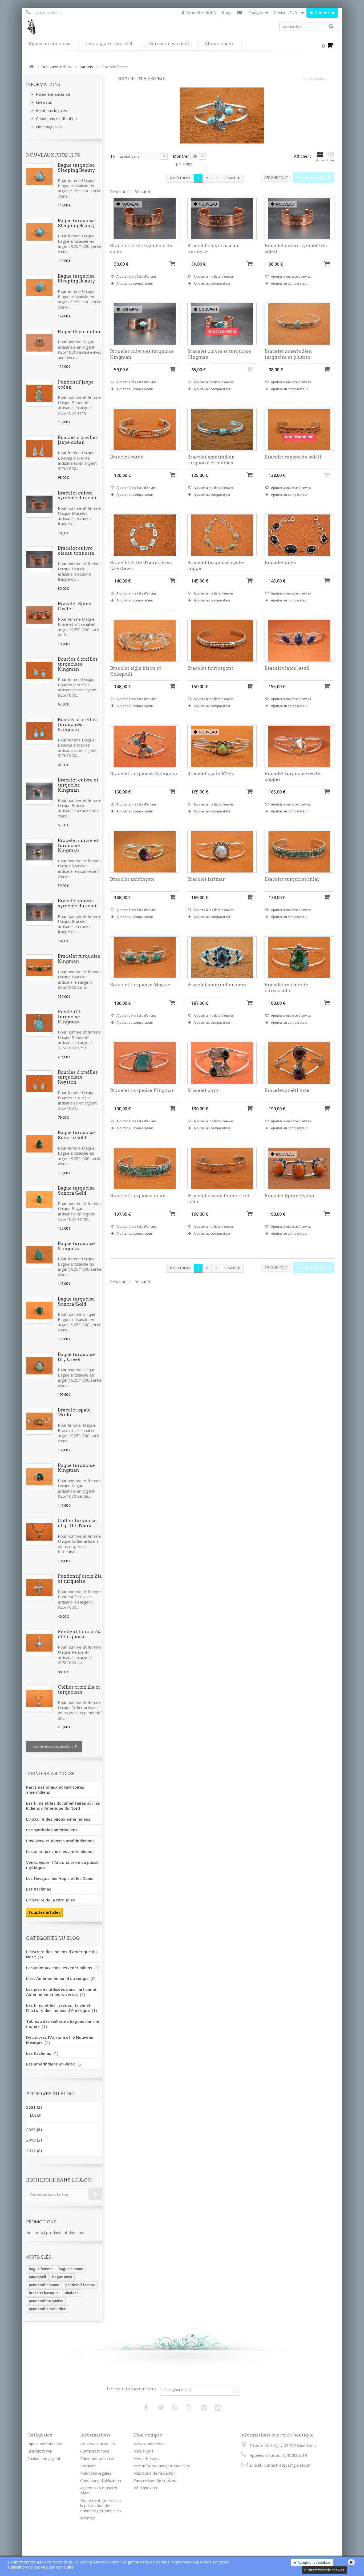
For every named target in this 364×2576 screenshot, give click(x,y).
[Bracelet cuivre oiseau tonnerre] (39, 560)
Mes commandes (149, 2444)
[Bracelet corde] (145, 430)
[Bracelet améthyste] (299, 1063)
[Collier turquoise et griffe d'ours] (39, 1532)
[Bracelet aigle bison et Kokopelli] (145, 641)
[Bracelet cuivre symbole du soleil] (39, 504)
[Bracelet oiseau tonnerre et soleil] (222, 1169)
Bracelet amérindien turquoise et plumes (211, 460)
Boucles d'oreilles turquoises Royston (78, 1077)
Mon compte (148, 2435)
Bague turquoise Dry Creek (76, 1357)
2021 (34, 2107)
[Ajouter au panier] (172, 263)
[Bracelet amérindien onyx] (222, 957)
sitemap (88, 2518)
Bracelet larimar (206, 879)
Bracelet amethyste (132, 879)
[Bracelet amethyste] (145, 852)
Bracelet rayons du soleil (293, 457)
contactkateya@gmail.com (288, 2465)
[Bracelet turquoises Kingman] (145, 746)
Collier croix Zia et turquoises (79, 1690)
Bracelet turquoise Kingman (79, 959)
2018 (34, 2140)
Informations (43, 84)
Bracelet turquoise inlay (292, 879)
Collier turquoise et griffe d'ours (77, 1523)
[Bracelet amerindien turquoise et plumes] (299, 324)
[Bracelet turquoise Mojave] (145, 957)
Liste (331, 160)
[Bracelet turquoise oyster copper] (222, 535)
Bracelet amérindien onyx (217, 985)
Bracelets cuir (40, 2451)
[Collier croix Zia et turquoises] (39, 1698)
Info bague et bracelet (109, 43)
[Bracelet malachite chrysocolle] (299, 957)
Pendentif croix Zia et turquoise (80, 1579)
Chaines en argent (44, 2458)
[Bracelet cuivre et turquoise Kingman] (39, 791)
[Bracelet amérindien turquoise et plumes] (222, 430)
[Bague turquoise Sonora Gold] (39, 1144)
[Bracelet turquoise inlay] (299, 852)
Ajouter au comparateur (135, 283)
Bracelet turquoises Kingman (144, 773)
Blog (226, 13)
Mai (36, 2115)
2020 (34, 2130)
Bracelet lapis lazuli (287, 668)
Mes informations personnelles (162, 2466)
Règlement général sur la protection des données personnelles (101, 2505)
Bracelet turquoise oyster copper (216, 565)
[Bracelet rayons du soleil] (299, 430)
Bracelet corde (127, 457)
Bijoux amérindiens (49, 43)
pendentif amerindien (48, 2309)
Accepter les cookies (314, 2562)
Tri (113, 156)
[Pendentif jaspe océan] (39, 393)
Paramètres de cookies (325, 2570)
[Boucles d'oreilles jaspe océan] (39, 449)
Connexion (325, 13)
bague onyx (62, 2277)
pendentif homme (44, 2285)
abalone (72, 2293)
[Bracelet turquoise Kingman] (39, 968)
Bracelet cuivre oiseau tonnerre (76, 551)
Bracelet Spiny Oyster (75, 606)
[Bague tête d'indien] (39, 343)
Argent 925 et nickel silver (99, 2490)
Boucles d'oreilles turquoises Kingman (78, 664)
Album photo (219, 43)
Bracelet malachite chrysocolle (286, 988)
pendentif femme (80, 2285)
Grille (320, 160)
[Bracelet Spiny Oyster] (39, 615)
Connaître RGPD (200, 13)
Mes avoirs (143, 2451)
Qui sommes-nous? (169, 43)
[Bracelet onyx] (299, 535)
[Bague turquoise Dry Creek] (39, 1366)
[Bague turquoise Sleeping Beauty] (39, 177)
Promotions (41, 2222)
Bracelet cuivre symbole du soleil (78, 495)
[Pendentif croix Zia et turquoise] (39, 1588)
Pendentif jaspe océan (76, 384)
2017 (34, 2151)
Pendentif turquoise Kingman (69, 1017)
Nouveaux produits (53, 155)
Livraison (44, 102)
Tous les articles (44, 1912)
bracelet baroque (44, 2293)
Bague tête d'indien (80, 332)
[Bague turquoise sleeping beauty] (39, 232)
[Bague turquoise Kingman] (39, 1255)
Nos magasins (48, 127)
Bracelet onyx (280, 563)
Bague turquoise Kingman (76, 1246)
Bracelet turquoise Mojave (140, 985)
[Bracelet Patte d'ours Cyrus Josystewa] (145, 535)
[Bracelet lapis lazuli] (299, 641)
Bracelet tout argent (210, 668)
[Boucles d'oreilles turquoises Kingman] (39, 671)
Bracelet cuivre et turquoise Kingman (78, 785)
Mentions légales (51, 110)
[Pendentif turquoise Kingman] (39, 1023)
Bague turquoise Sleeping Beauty (76, 168)
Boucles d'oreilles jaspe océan (78, 440)
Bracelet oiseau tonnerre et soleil (219, 1199)
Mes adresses (146, 2458)
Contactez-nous (240, 14)
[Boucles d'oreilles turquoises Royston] (39, 1084)
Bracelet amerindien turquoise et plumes (288, 354)
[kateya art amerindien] (102, 29)
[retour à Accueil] (31, 67)
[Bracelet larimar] (222, 852)
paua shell (37, 2277)
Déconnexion (145, 2488)
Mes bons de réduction (154, 2473)
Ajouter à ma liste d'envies (136, 276)
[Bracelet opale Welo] (39, 1421)
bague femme (41, 2269)
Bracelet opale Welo (74, 1412)
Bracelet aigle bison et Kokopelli (136, 671)
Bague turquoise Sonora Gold (76, 1135)
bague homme (71, 2269)
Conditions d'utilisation (56, 118)
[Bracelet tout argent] (222, 641)
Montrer (181, 156)
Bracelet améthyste (287, 1090)
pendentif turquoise (46, 2301)
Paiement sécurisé (52, 94)
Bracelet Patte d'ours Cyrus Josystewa (141, 565)
